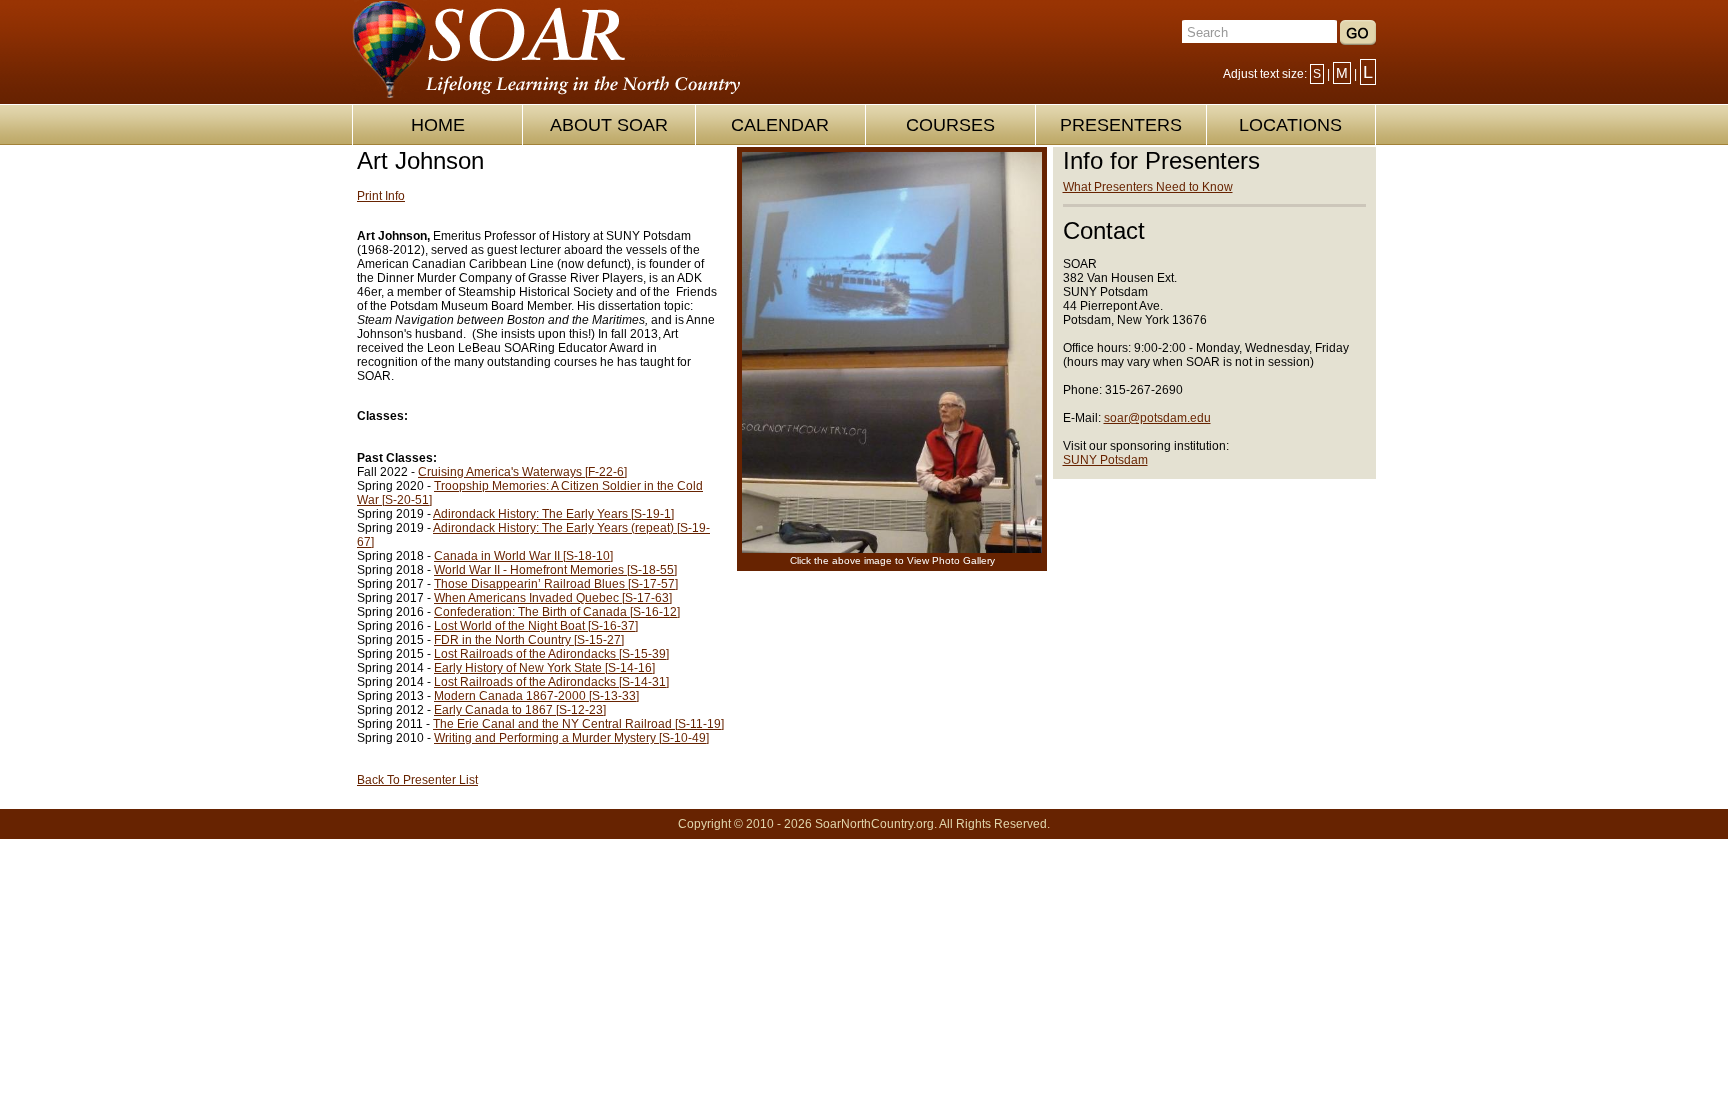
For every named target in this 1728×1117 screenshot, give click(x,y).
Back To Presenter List (417, 780)
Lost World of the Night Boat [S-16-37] (536, 626)
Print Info (381, 196)
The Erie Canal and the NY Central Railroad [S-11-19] (578, 724)
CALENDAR (780, 125)
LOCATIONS (1290, 125)
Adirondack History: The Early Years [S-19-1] (553, 514)
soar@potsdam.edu (1157, 418)
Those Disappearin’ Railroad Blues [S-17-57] (556, 584)
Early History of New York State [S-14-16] (544, 668)
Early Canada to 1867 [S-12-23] (520, 710)
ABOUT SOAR (609, 125)
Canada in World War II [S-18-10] (523, 556)
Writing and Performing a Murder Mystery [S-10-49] (571, 738)
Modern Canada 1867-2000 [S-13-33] (536, 696)
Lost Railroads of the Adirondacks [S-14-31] (551, 682)
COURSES (950, 125)
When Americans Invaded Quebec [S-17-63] (553, 598)
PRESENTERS (1121, 125)
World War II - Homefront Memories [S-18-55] (555, 570)
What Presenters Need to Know (1148, 187)
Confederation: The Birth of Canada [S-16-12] (557, 612)
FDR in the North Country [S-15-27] (529, 640)
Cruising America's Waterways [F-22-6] (522, 472)
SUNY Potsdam (1105, 460)
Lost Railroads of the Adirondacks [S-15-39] (551, 654)
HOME (438, 125)
